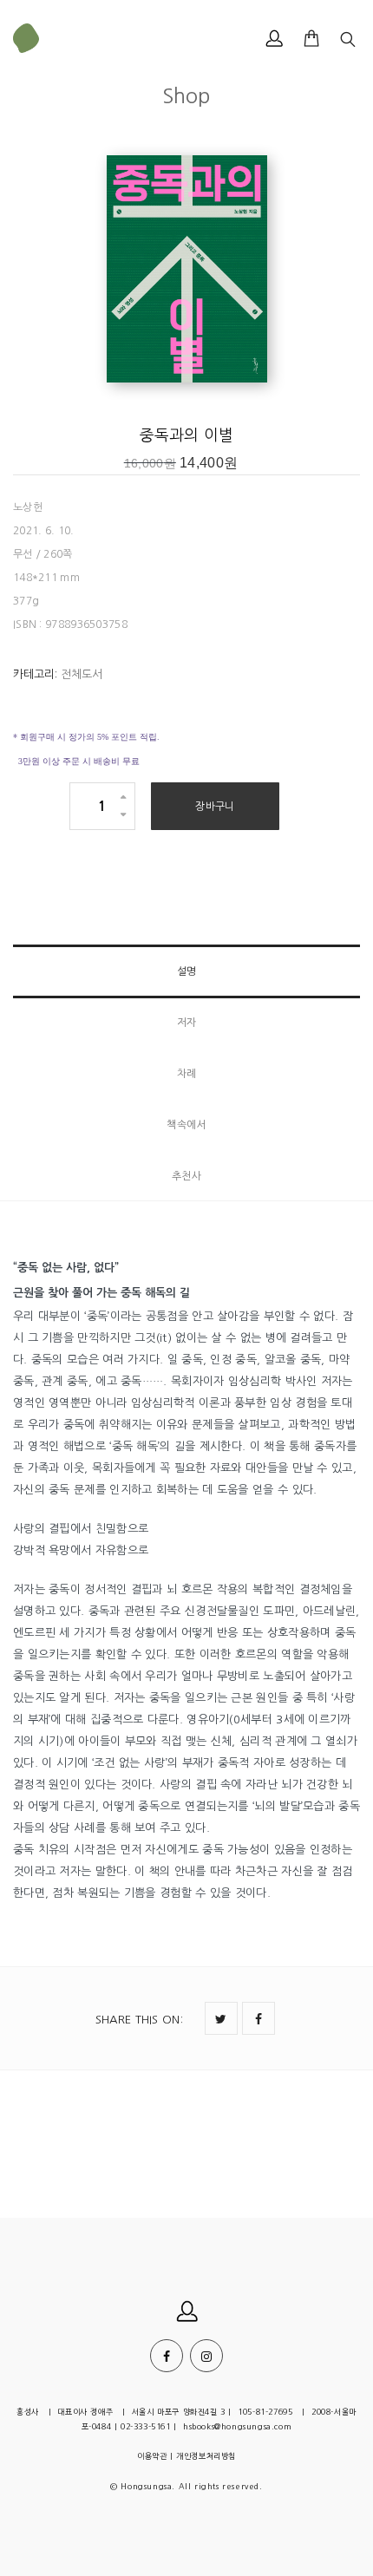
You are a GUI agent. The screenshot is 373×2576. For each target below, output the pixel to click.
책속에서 (186, 1125)
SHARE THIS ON (139, 2020)
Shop (186, 95)
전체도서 (82, 674)
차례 (187, 1074)
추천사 (187, 1176)
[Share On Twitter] (221, 2018)
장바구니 (215, 807)
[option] (186, 271)
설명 (187, 971)
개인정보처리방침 (206, 2456)
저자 (187, 1023)
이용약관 (152, 2456)
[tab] (186, 971)
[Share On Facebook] (258, 2018)
